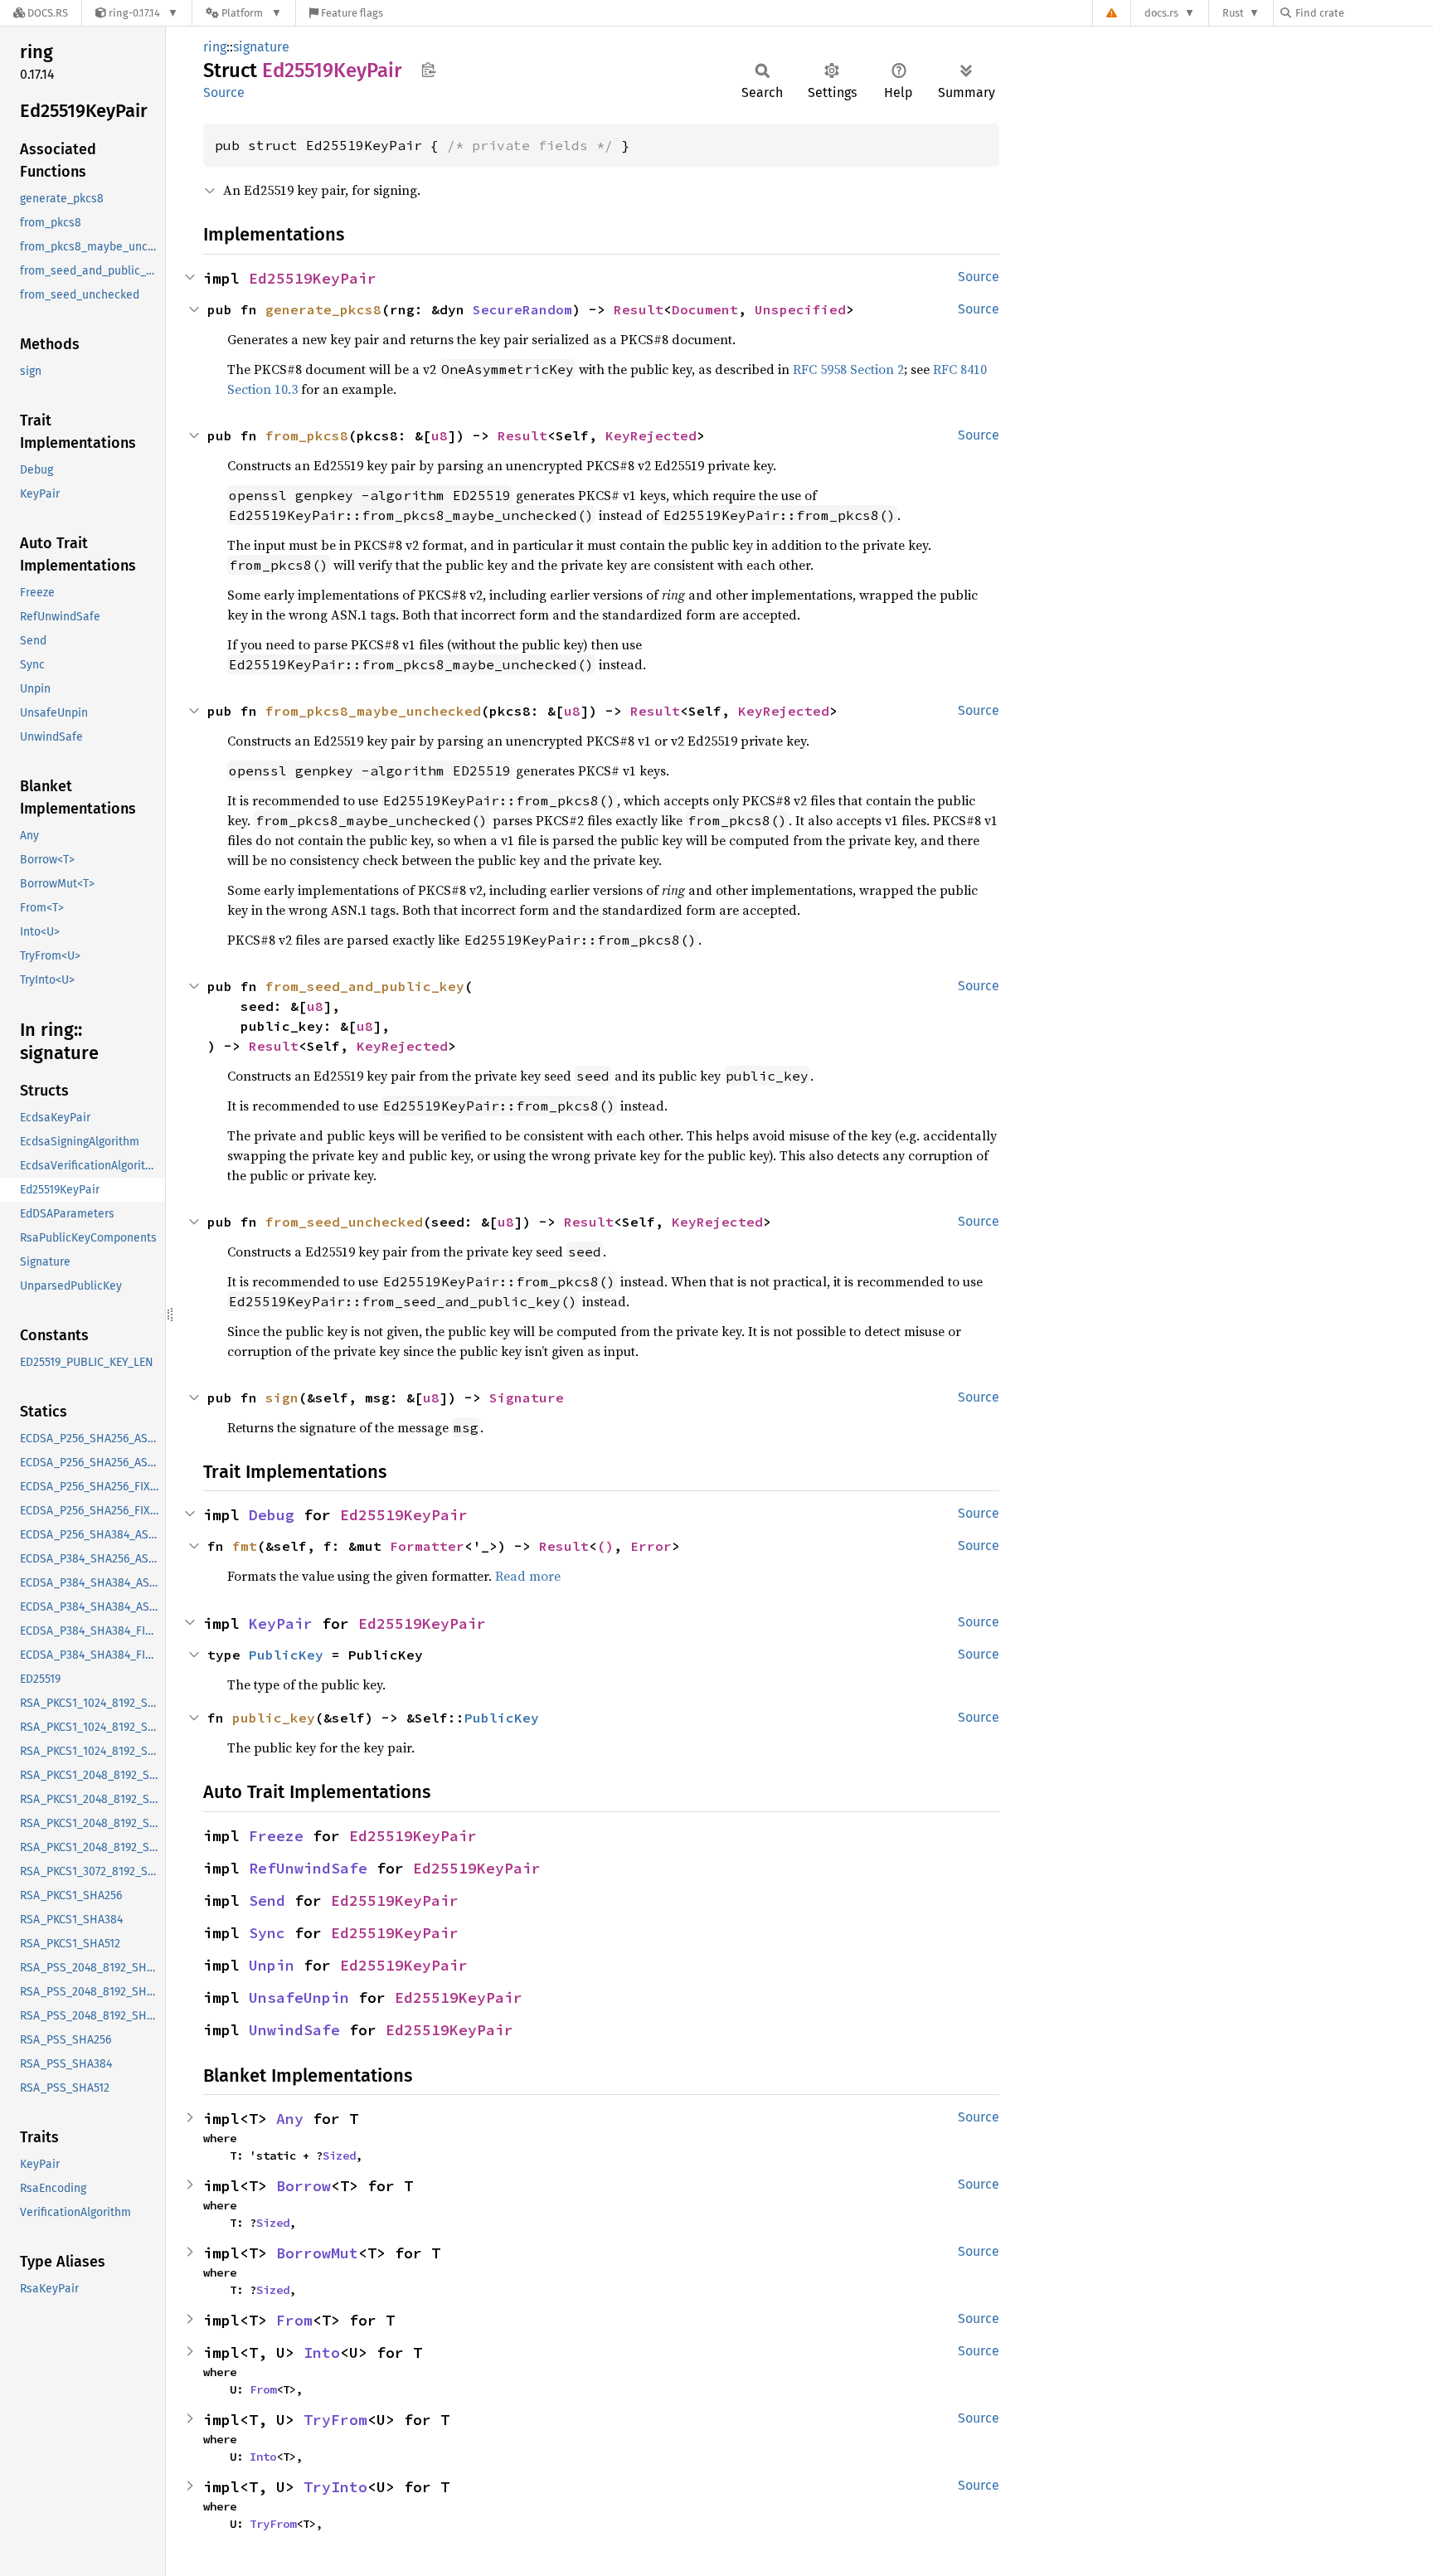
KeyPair (281, 1623)
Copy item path (428, 70)
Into (322, 2352)
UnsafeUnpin (299, 1998)
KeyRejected (651, 435)
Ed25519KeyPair (313, 278)
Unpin (272, 1965)
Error (651, 1546)
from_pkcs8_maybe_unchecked (373, 711)
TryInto (335, 2487)
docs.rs (1161, 13)
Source (224, 92)
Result (639, 309)
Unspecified (800, 309)
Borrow (304, 2186)
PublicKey (286, 1655)
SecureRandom (522, 309)
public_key (274, 1718)
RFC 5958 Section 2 (848, 369)
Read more (528, 1576)
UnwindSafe (294, 2030)
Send (267, 1900)
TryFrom (335, 2420)
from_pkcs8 (307, 435)
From (294, 2320)
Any (290, 2119)
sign (282, 1397)
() (605, 1546)
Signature (527, 1397)
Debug (272, 1515)
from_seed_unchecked (344, 1222)
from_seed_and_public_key (365, 986)
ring (215, 47)
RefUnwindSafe (308, 1868)
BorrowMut (317, 2253)
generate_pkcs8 (323, 309)
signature (261, 47)
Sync (267, 1933)
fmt (245, 1546)
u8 (440, 435)
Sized (339, 2156)
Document (705, 309)
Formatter (427, 1546)
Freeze (276, 1836)
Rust (1233, 13)
